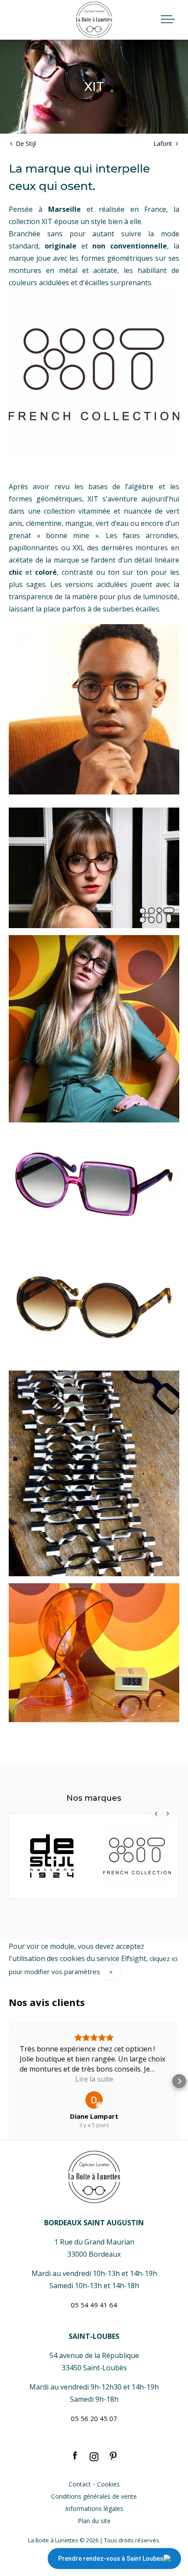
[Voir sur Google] (94, 2100)
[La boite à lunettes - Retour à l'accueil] (94, 20)
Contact (80, 2484)
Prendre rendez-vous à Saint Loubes (111, 2559)
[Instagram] (94, 2456)
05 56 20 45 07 (94, 2418)
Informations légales (94, 2509)
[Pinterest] (113, 2456)
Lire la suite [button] (94, 2079)
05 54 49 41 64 (94, 2305)
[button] (9, 2081)
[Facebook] (75, 2456)
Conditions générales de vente (94, 2496)
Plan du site (94, 2521)
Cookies (108, 2484)
